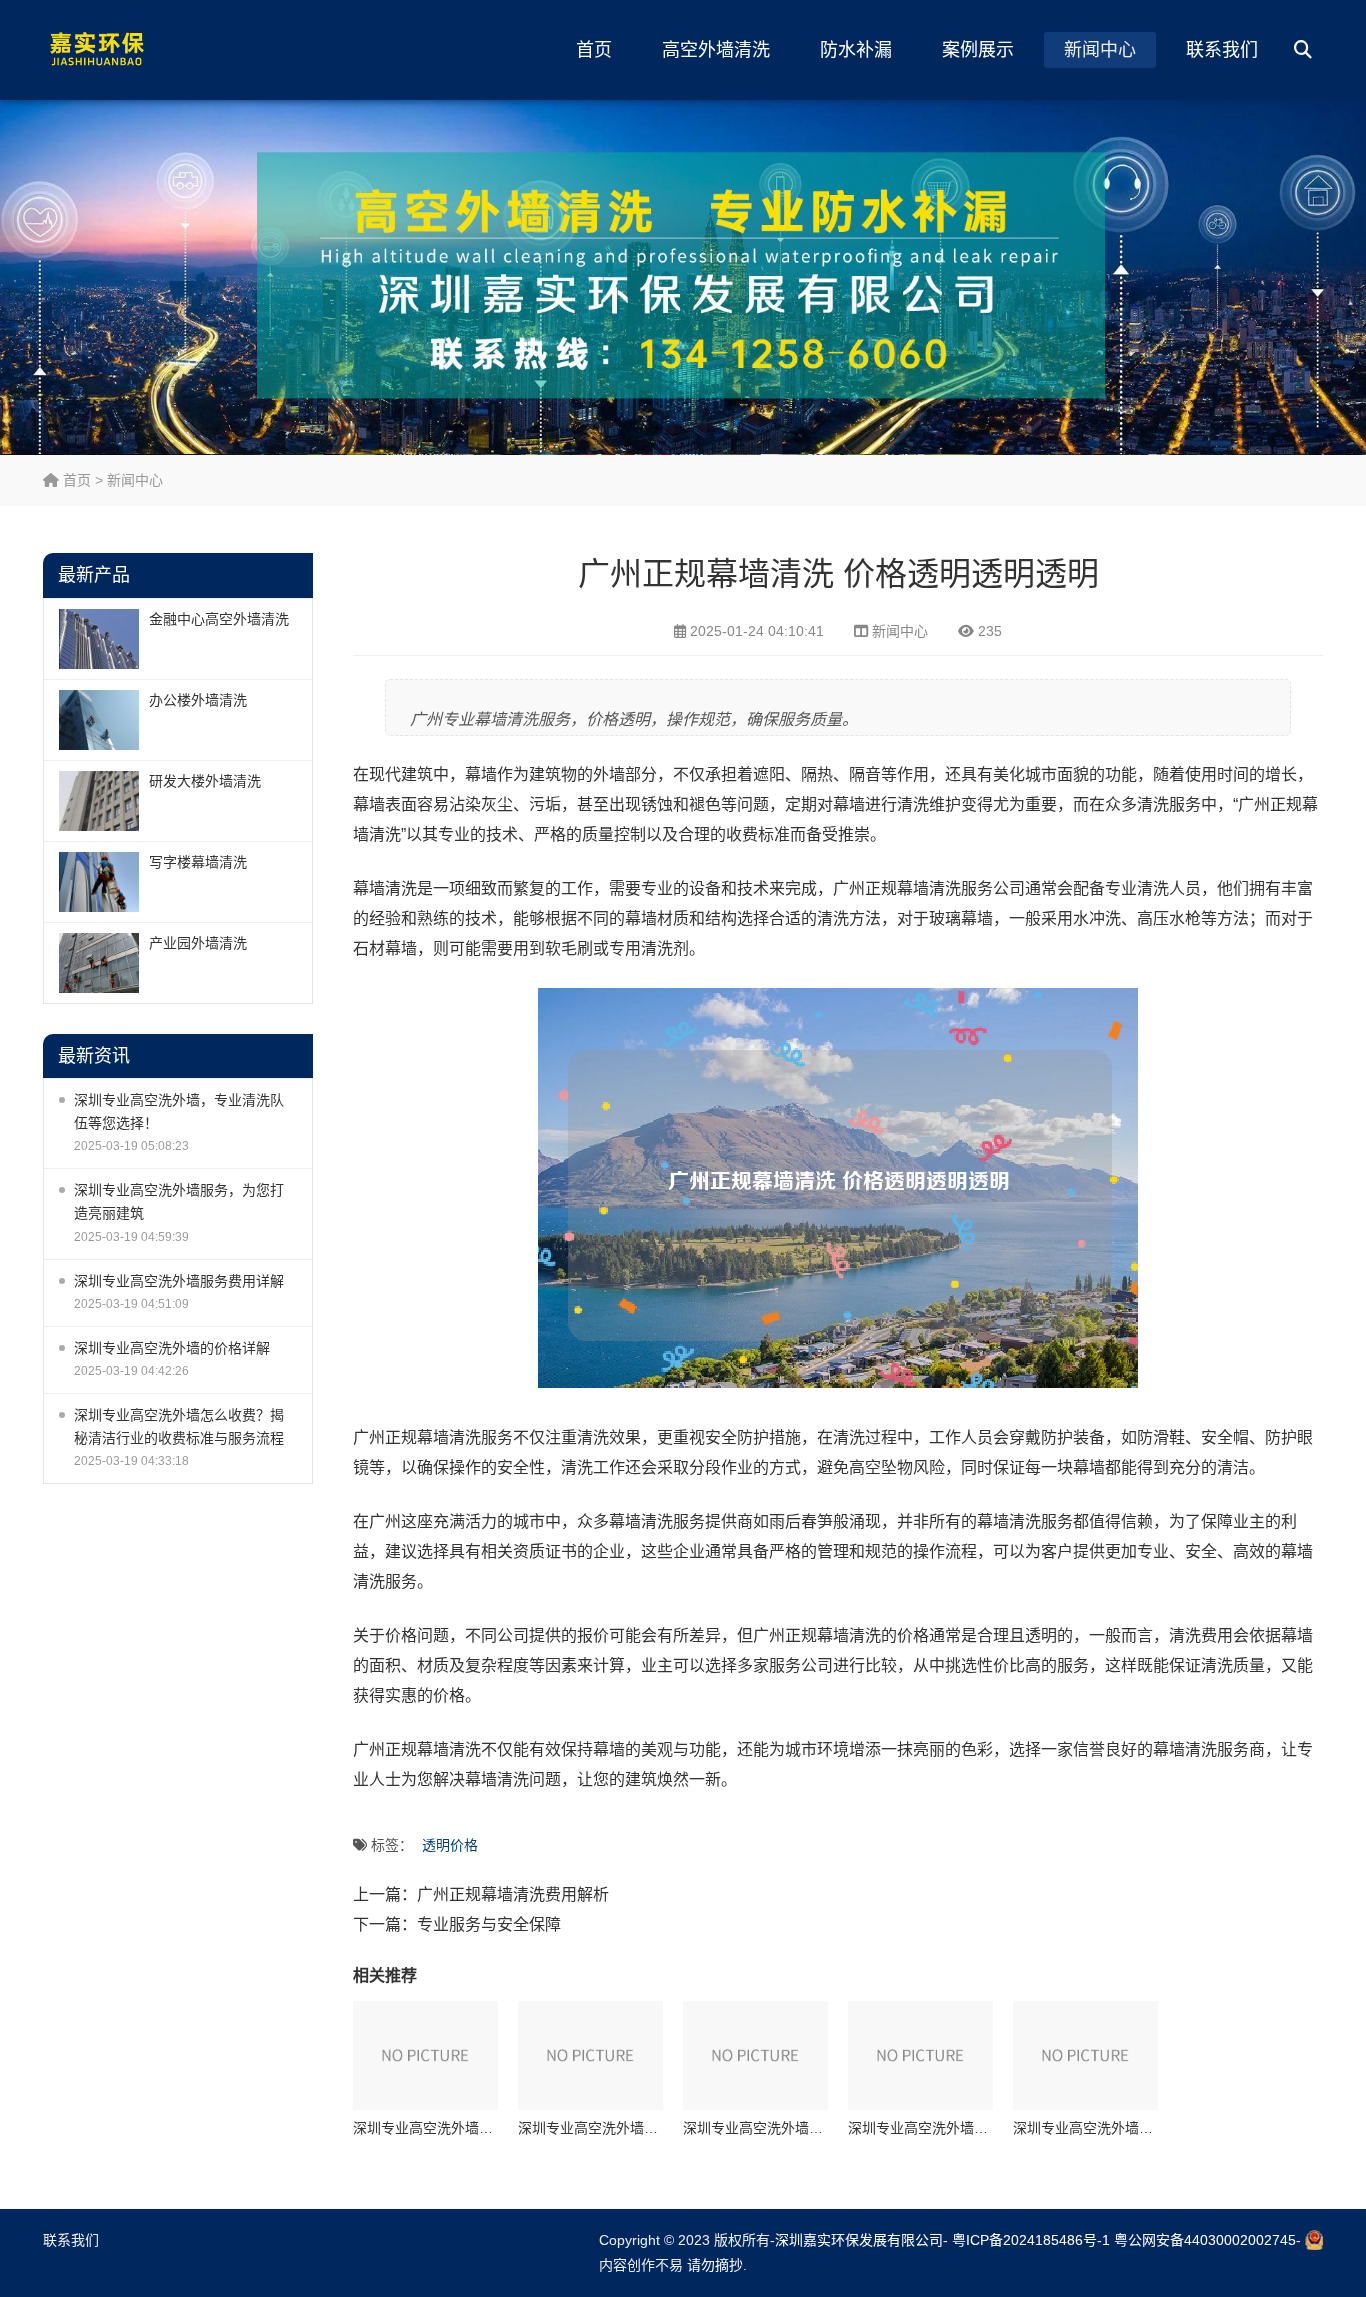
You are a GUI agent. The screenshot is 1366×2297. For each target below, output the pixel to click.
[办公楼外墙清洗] (99, 720)
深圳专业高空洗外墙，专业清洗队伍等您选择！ (179, 1111)
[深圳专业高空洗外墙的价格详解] (920, 2055)
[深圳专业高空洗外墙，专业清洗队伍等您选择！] (425, 2055)
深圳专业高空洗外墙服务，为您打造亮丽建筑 (179, 1201)
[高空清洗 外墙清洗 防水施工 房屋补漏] (138, 50)
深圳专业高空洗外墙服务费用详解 (179, 1281)
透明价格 (450, 1845)
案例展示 (978, 50)
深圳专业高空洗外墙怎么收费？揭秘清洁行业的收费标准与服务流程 (179, 1426)
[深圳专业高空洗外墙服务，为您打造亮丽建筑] (590, 2055)
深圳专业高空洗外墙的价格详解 (172, 1348)
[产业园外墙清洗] (99, 963)
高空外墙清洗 (716, 50)
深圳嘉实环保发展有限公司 (859, 2240)
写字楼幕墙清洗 (198, 862)
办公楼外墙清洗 (198, 700)
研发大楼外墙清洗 (205, 781)
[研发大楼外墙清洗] (99, 801)
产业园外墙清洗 (198, 943)
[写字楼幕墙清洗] (99, 882)
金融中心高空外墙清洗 (219, 619)
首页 (594, 50)
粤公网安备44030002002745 (1205, 2240)
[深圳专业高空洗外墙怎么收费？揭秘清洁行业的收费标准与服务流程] (1085, 2055)
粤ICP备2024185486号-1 (1031, 2240)
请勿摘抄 (715, 2265)
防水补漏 (856, 50)
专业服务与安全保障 (489, 1924)
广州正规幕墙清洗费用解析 (513, 1894)
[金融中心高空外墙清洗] (99, 639)
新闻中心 (1100, 50)
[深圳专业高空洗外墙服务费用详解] (755, 2055)
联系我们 (1222, 50)
